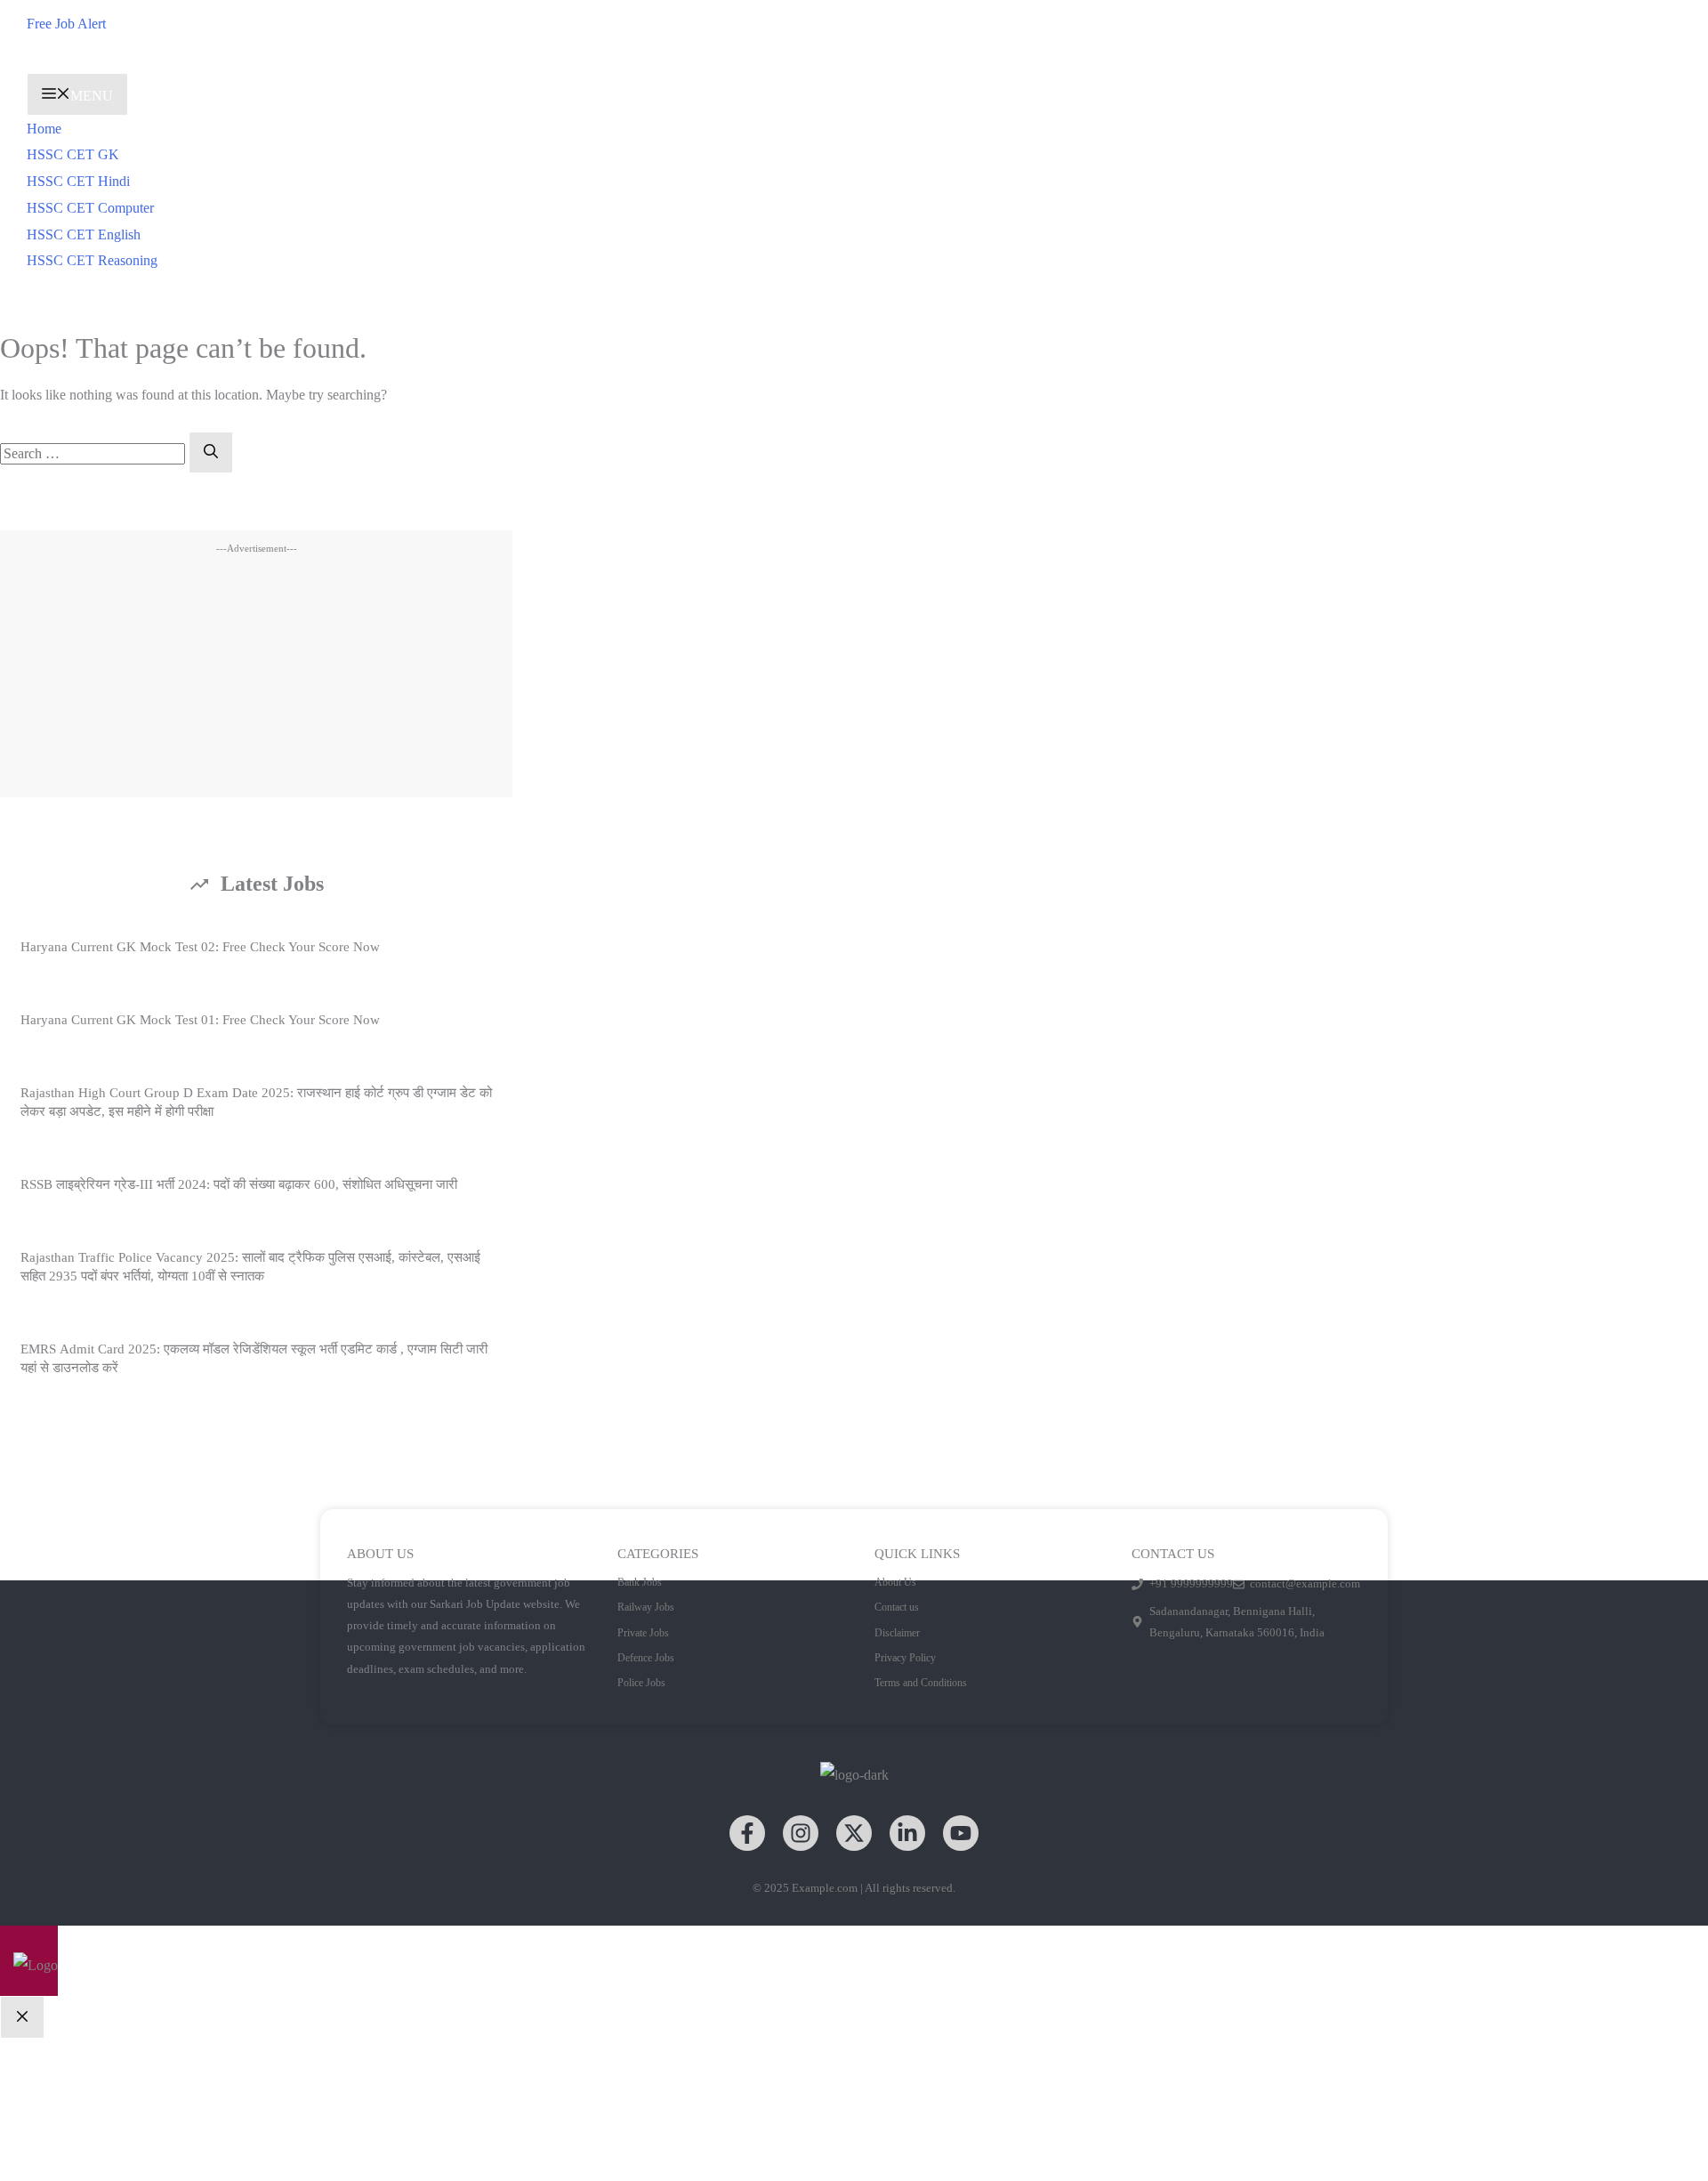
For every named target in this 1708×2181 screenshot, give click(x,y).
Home (44, 129)
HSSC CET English (84, 234)
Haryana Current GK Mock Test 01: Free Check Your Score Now (200, 1020)
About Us (895, 1582)
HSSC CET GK (73, 154)
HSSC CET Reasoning (92, 260)
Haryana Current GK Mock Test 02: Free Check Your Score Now (200, 947)
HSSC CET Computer (90, 208)
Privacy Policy (905, 1658)
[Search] (211, 453)
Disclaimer (897, 1633)
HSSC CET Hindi (78, 181)
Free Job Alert (66, 24)
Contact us (897, 1607)
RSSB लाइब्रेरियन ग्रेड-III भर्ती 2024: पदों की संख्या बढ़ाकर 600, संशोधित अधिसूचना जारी (239, 1184)
